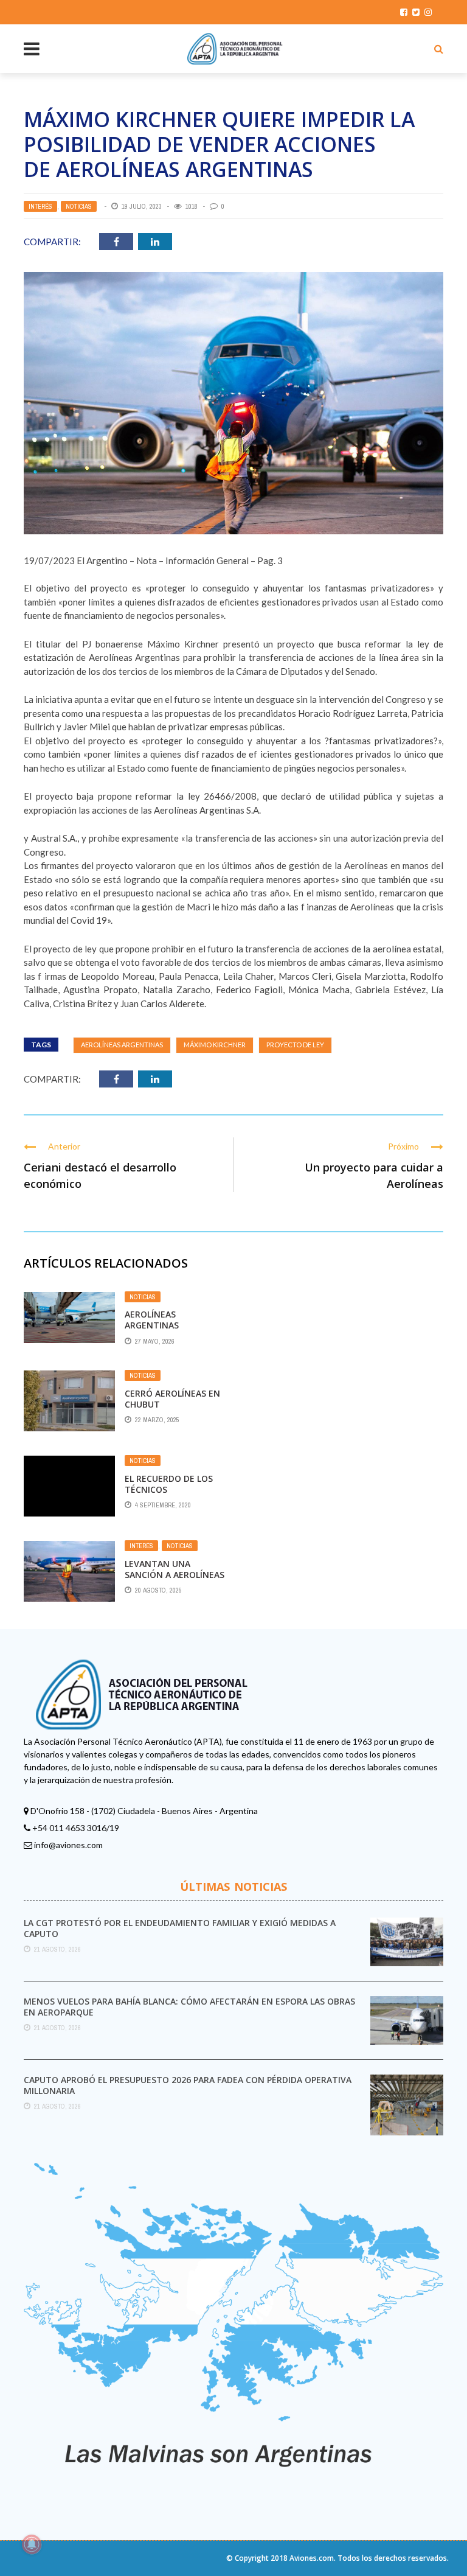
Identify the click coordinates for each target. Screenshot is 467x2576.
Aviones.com (312, 2558)
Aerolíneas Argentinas (122, 1045)
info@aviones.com (68, 1845)
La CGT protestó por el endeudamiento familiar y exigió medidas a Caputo (180, 1928)
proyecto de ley (295, 1045)
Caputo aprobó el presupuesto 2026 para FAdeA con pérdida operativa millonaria (188, 2085)
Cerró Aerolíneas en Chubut (172, 1399)
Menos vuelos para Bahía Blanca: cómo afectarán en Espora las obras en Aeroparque (189, 2007)
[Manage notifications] (32, 2544)
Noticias (79, 206)
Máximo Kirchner (215, 1045)
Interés (40, 206)
